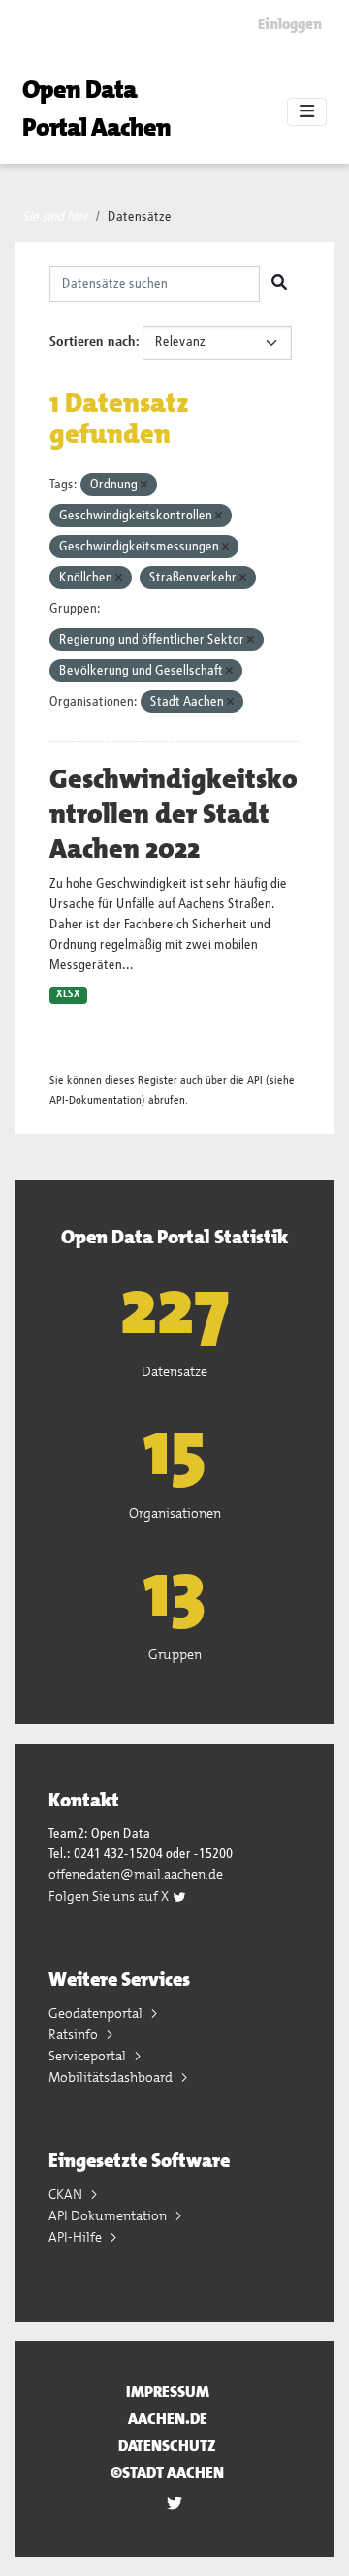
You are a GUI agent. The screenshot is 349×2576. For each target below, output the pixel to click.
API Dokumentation (109, 2215)
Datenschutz (167, 2446)
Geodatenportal (97, 2013)
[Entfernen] (144, 485)
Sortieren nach (93, 342)
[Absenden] (279, 284)
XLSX (68, 994)
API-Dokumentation (95, 1100)
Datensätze (140, 217)
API (255, 1080)
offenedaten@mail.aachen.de (136, 1874)
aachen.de (168, 2419)
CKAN (67, 2194)
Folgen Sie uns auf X (110, 1896)
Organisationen (175, 1513)
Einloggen (290, 24)
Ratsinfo (75, 2034)
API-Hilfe (77, 2237)
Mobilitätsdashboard (112, 2077)
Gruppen (175, 1654)
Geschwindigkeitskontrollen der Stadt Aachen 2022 (174, 814)
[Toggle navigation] (307, 112)
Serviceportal (89, 2056)
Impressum (168, 2391)
